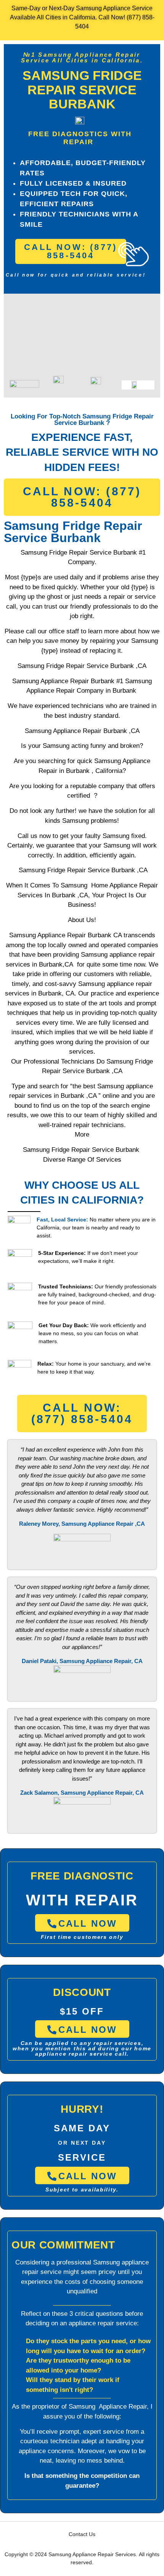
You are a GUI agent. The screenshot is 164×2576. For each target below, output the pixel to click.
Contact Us (82, 2534)
